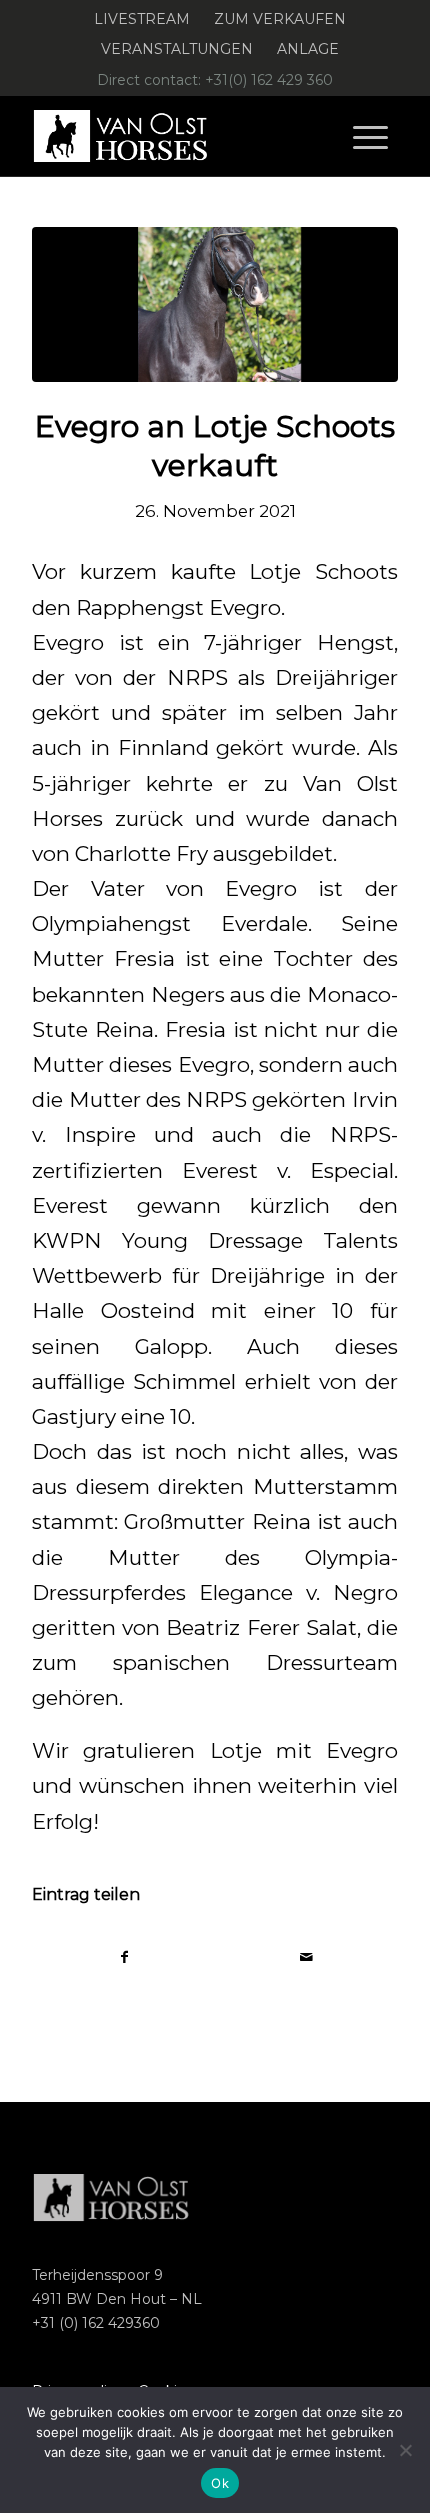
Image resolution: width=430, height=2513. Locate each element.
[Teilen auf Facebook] (124, 1957)
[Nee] (405, 2450)
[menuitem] (142, 19)
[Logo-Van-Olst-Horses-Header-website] (178, 136)
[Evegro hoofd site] (215, 304)
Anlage (308, 49)
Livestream (142, 19)
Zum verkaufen (280, 19)
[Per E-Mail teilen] (306, 1957)
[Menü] (370, 136)
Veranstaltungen (177, 49)
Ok (220, 2483)
